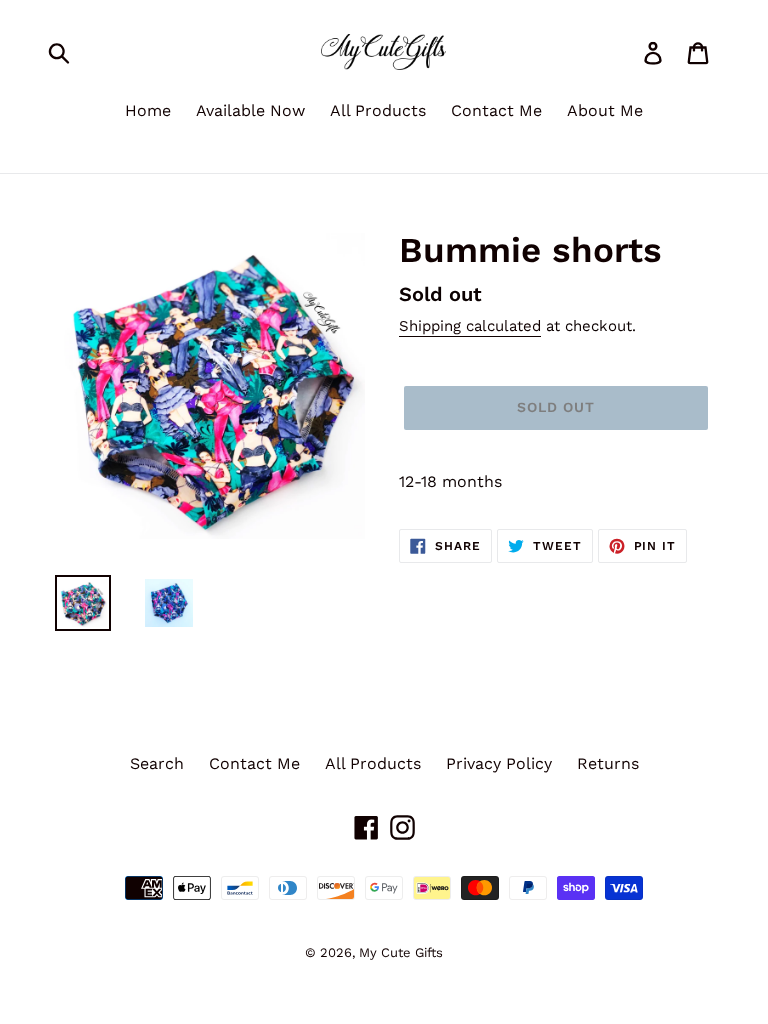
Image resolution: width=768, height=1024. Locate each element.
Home (148, 110)
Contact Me (496, 110)
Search (157, 763)
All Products (378, 110)
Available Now (250, 110)
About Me (605, 110)
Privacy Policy (499, 763)
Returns (608, 763)
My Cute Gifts (401, 952)
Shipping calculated (470, 326)
